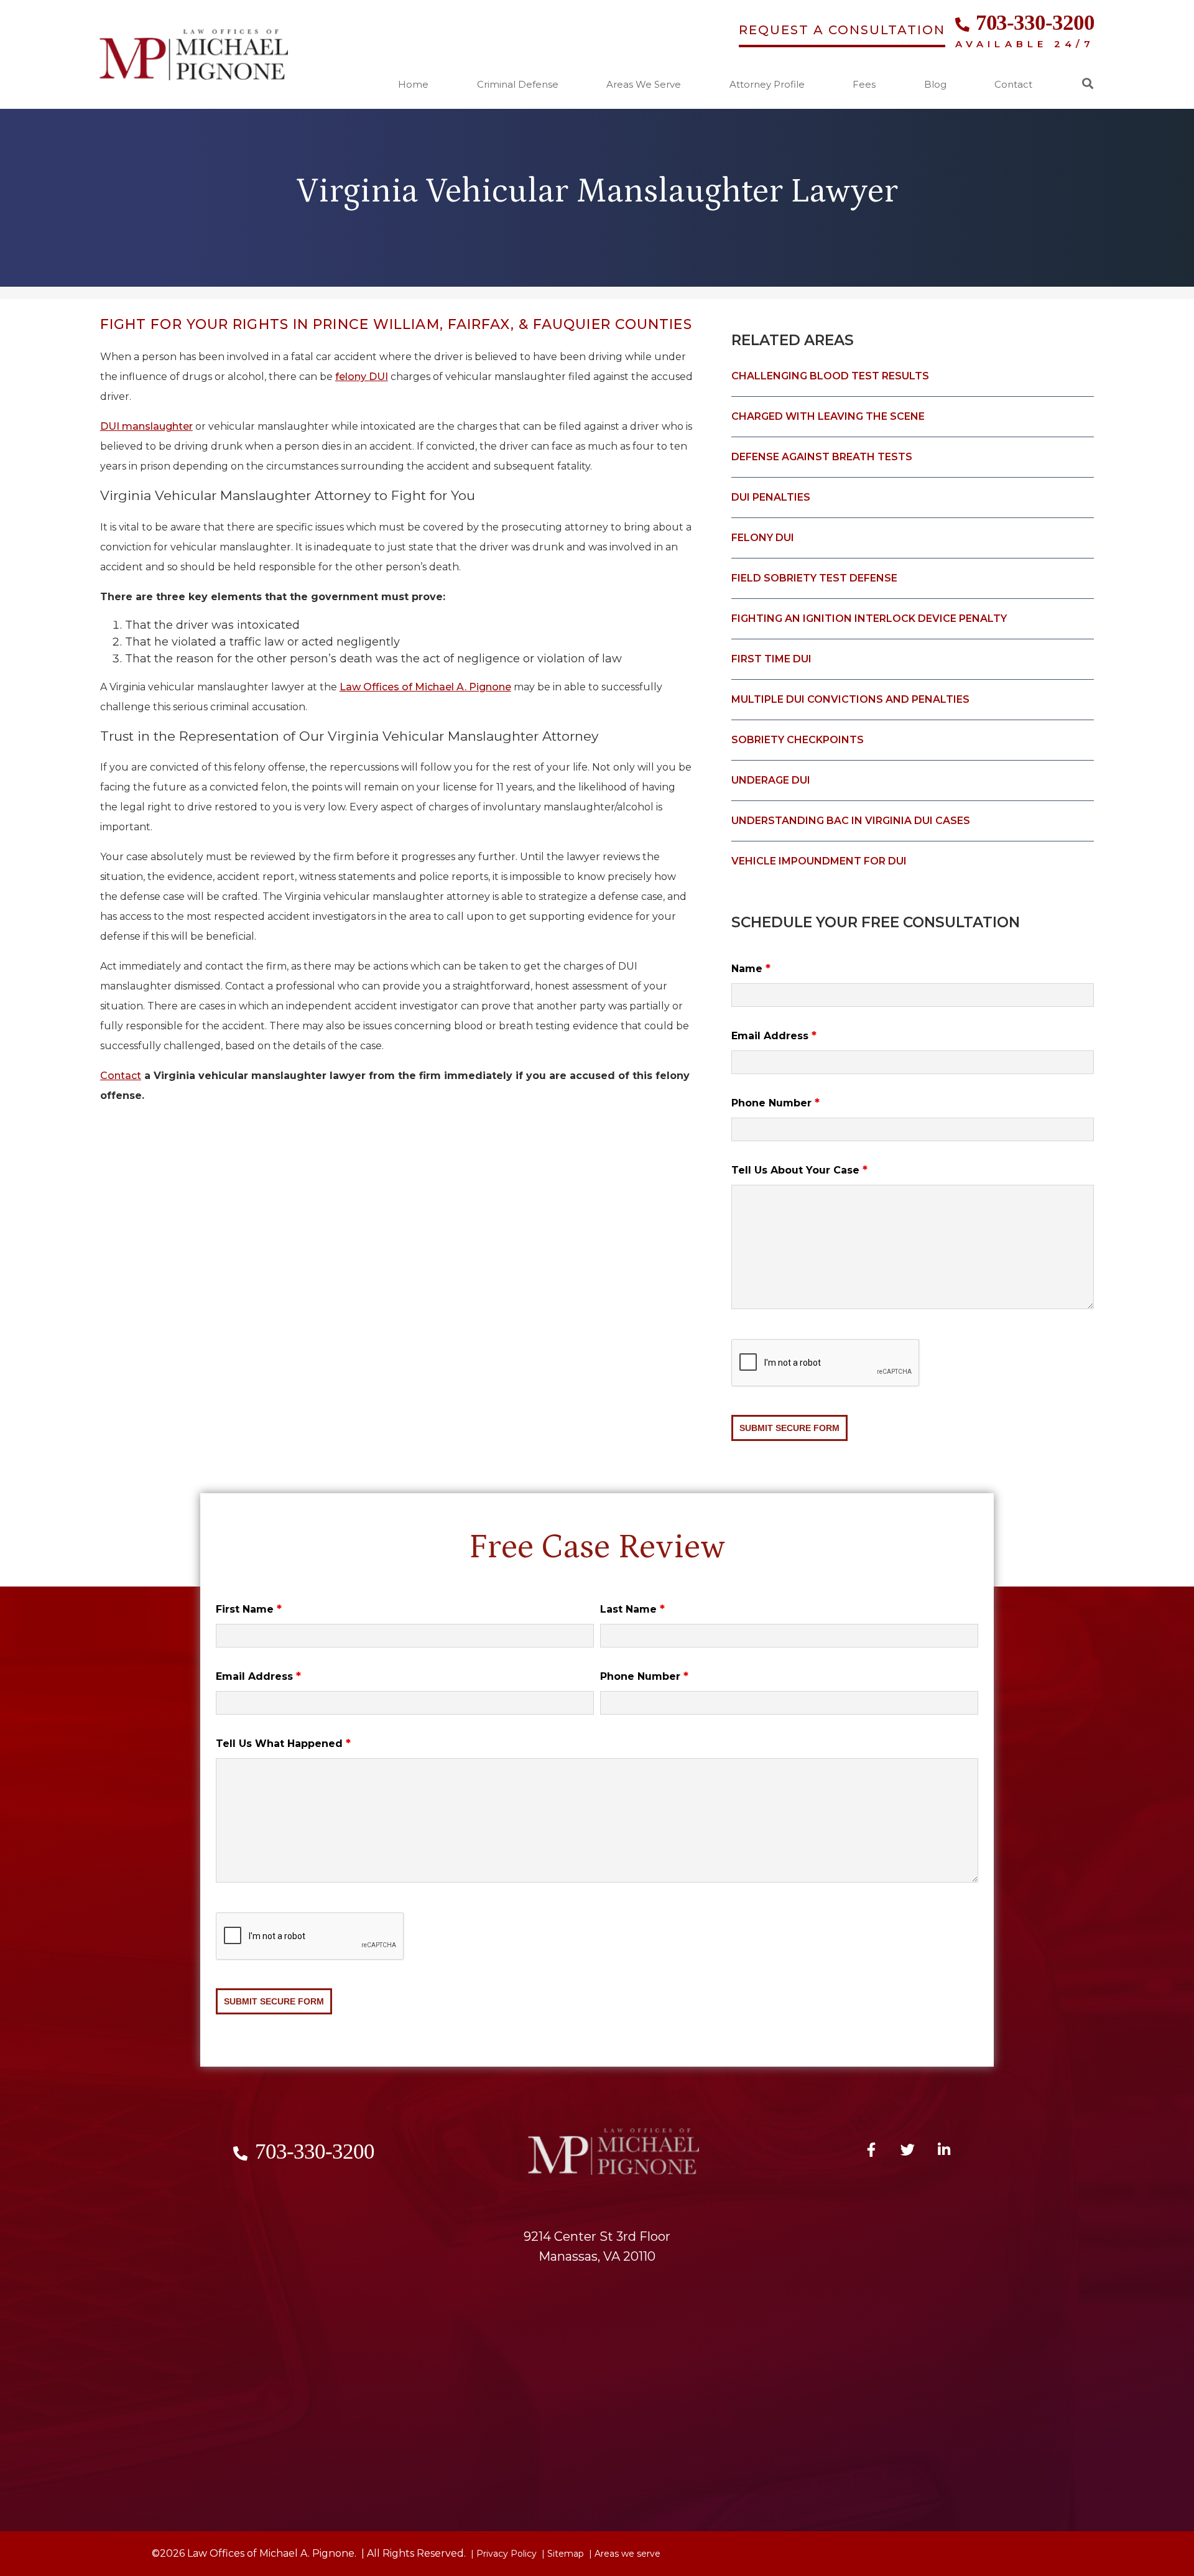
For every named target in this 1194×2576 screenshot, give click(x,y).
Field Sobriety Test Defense (814, 578)
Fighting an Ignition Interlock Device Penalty (869, 619)
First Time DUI (771, 659)
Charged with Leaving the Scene (828, 416)
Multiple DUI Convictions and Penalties (850, 699)
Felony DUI (763, 538)
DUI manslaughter (146, 426)
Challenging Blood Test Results (830, 376)
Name (751, 969)
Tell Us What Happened (283, 1744)
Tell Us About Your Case (799, 1170)
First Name (249, 1609)
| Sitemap (562, 2554)
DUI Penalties (771, 497)
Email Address (774, 1036)
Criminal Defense (518, 85)
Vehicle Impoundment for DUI (819, 861)
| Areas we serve (623, 2554)
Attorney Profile (767, 85)
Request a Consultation (842, 30)
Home (413, 85)
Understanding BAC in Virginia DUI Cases (851, 821)
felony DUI (362, 377)
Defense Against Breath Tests (822, 457)
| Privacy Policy (502, 2554)
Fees (864, 85)
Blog (935, 85)
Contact (1013, 85)
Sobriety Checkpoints (798, 740)
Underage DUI (771, 780)
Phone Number (775, 1103)
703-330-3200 (1035, 23)
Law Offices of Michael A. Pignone (425, 687)
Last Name (632, 1609)
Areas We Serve (644, 85)
